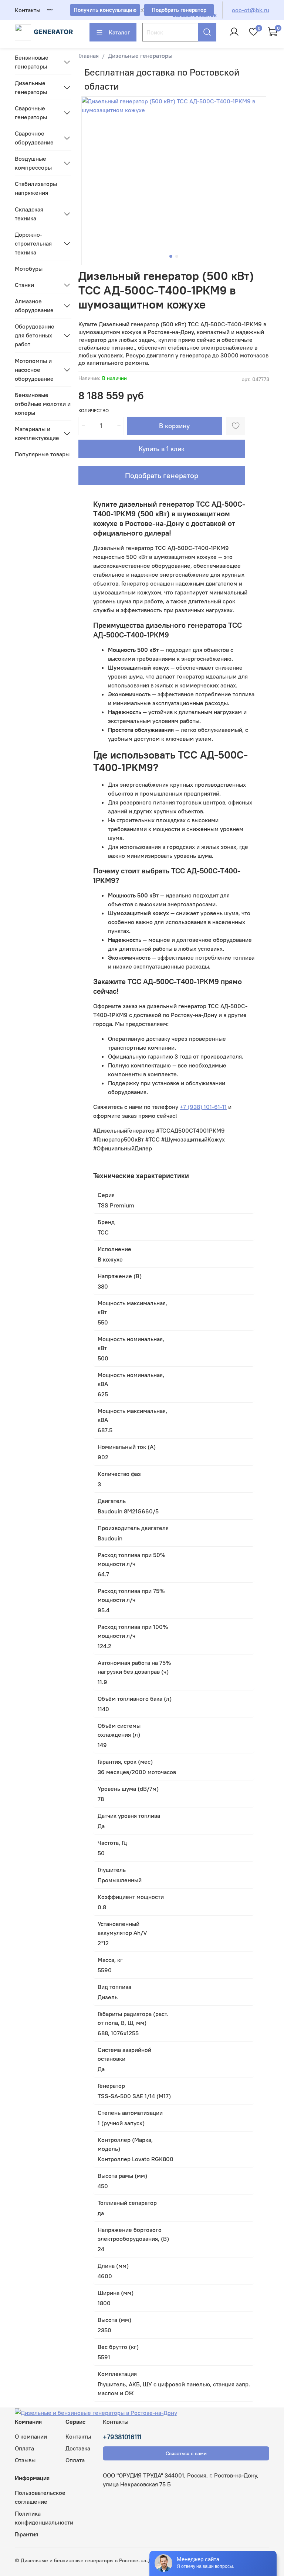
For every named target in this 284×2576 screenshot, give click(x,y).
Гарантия (26, 2534)
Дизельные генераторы (140, 56)
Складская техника (29, 214)
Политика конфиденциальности (44, 2518)
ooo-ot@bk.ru (251, 10)
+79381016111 (122, 2437)
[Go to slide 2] (177, 256)
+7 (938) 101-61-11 (203, 1107)
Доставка (78, 2448)
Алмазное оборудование (34, 306)
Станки (24, 285)
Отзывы (25, 2460)
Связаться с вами (186, 2453)
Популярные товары (42, 454)
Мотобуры (29, 269)
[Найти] (207, 32)
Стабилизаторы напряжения (36, 188)
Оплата (24, 2448)
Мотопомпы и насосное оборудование (34, 370)
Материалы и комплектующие (37, 433)
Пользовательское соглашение (40, 2497)
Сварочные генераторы (31, 113)
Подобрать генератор (162, 475)
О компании (31, 2436)
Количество (94, 411)
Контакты (28, 10)
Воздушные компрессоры (33, 163)
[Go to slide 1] (171, 256)
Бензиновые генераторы (32, 62)
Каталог (119, 32)
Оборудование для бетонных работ (35, 335)
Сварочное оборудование (34, 138)
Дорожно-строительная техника (33, 243)
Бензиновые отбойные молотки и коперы (43, 404)
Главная (89, 56)
